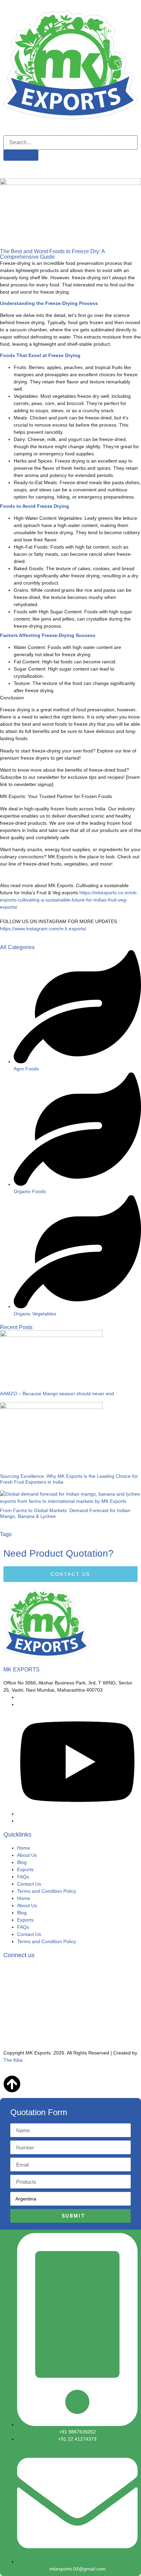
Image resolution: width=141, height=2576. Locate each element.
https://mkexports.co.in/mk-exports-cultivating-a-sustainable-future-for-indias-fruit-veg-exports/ (69, 900)
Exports (25, 1869)
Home (24, 1848)
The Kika (13, 2060)
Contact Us (29, 1884)
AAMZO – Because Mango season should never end (57, 1394)
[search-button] (21, 155)
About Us (27, 1855)
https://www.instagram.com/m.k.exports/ (43, 929)
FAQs (23, 1877)
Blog (22, 1862)
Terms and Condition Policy (47, 1891)
